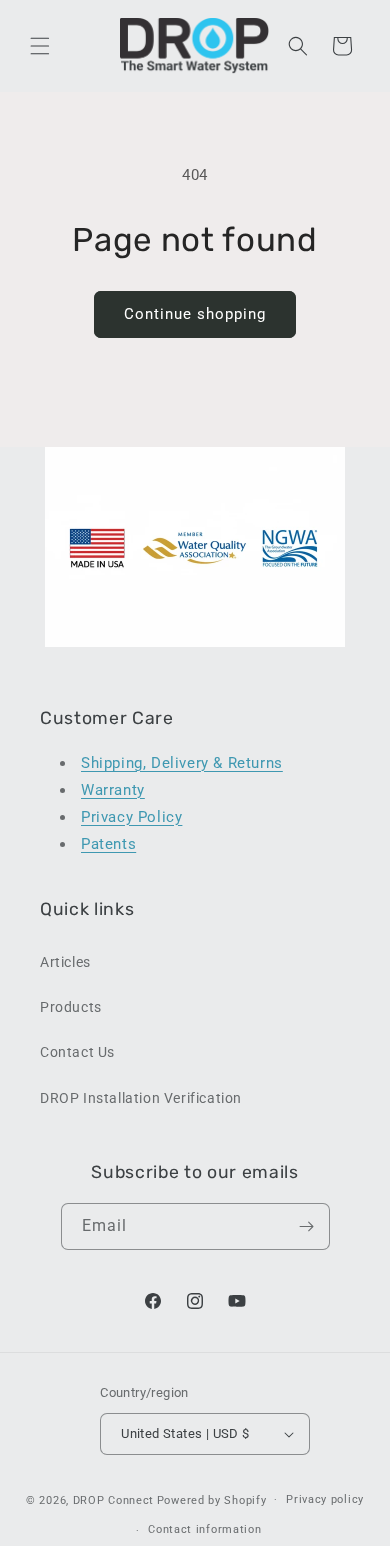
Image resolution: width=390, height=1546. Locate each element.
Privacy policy (325, 1499)
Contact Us (77, 1052)
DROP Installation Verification (141, 1098)
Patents (108, 844)
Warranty (113, 790)
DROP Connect (113, 1499)
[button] (40, 46)
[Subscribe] (307, 1226)
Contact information (204, 1529)
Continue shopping (195, 314)
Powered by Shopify (212, 1499)
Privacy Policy (131, 817)
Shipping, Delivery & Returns (182, 763)
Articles (65, 962)
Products (71, 1007)
